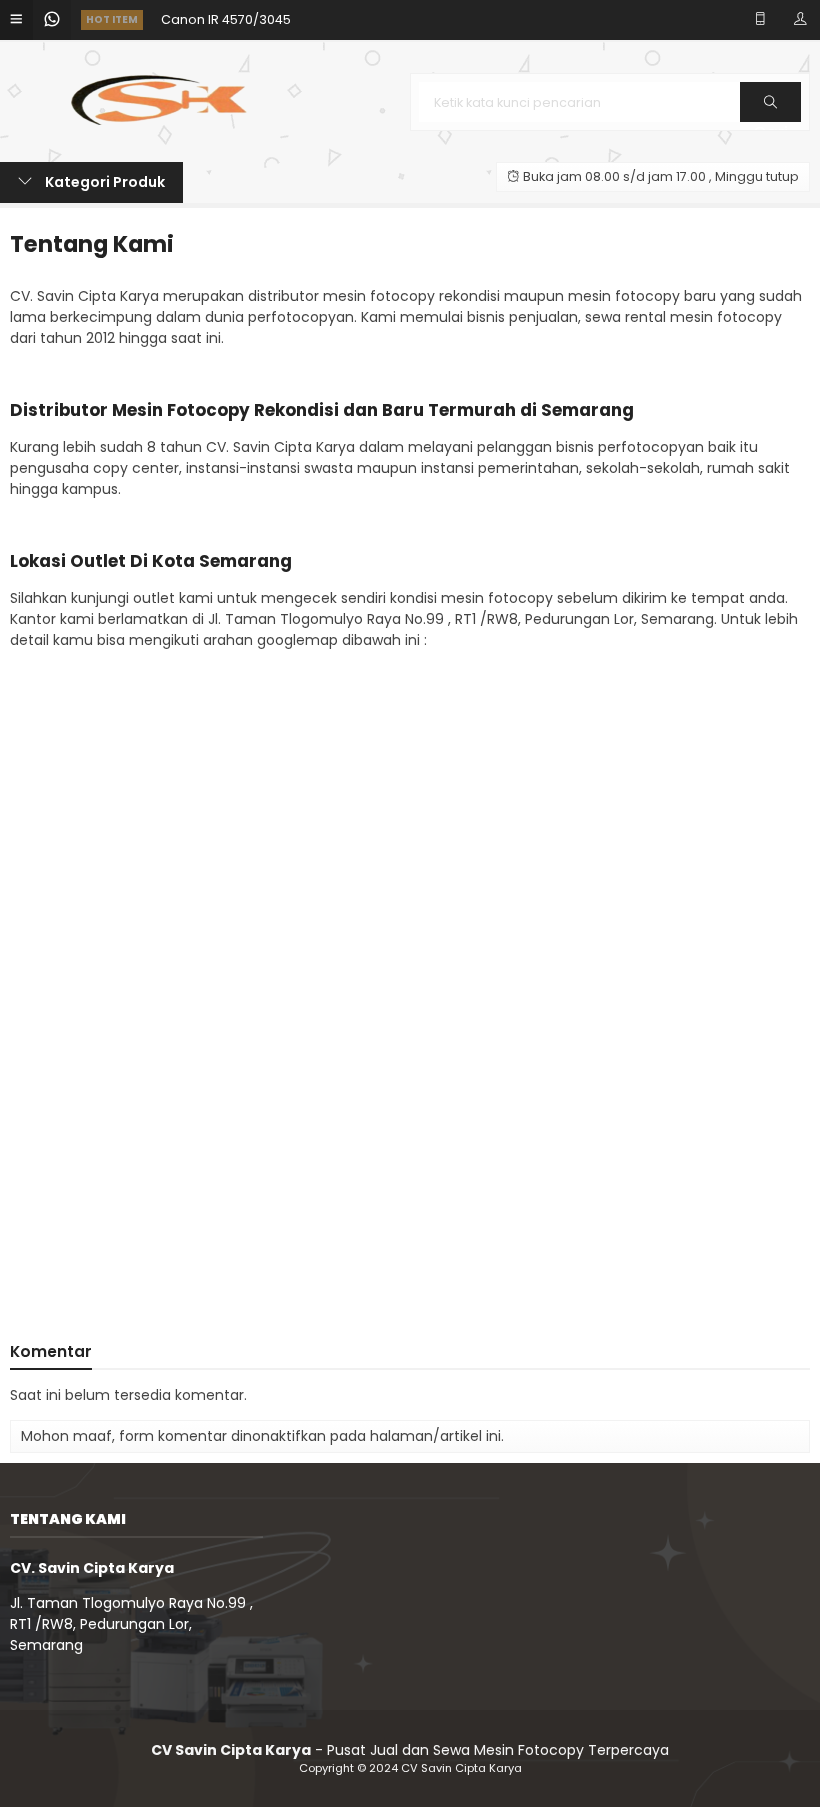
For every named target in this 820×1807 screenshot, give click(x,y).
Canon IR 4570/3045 (226, 12)
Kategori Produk (103, 182)
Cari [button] (770, 121)
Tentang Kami (92, 244)
